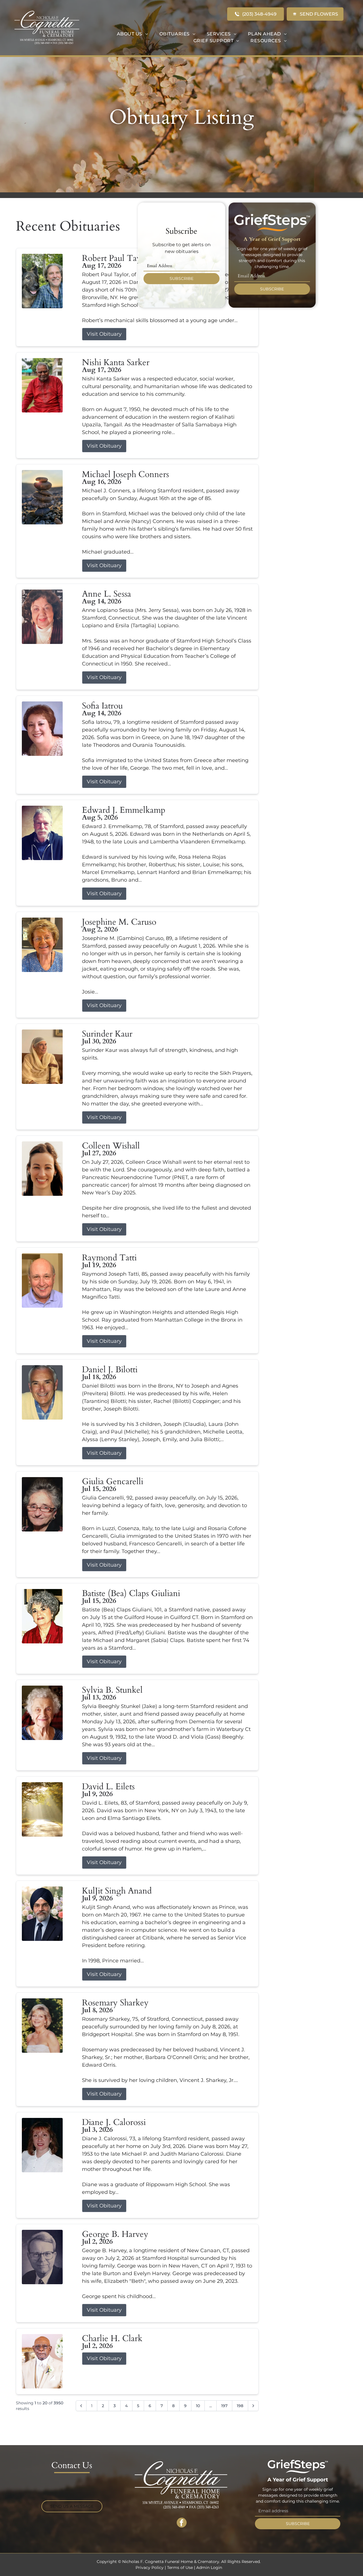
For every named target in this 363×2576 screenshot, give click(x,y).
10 (198, 2406)
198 (240, 2406)
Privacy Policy (150, 2568)
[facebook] (182, 2523)
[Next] (253, 2406)
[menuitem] (132, 34)
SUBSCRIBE (181, 278)
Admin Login (209, 2568)
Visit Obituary (104, 334)
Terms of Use (180, 2568)
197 (224, 2406)
